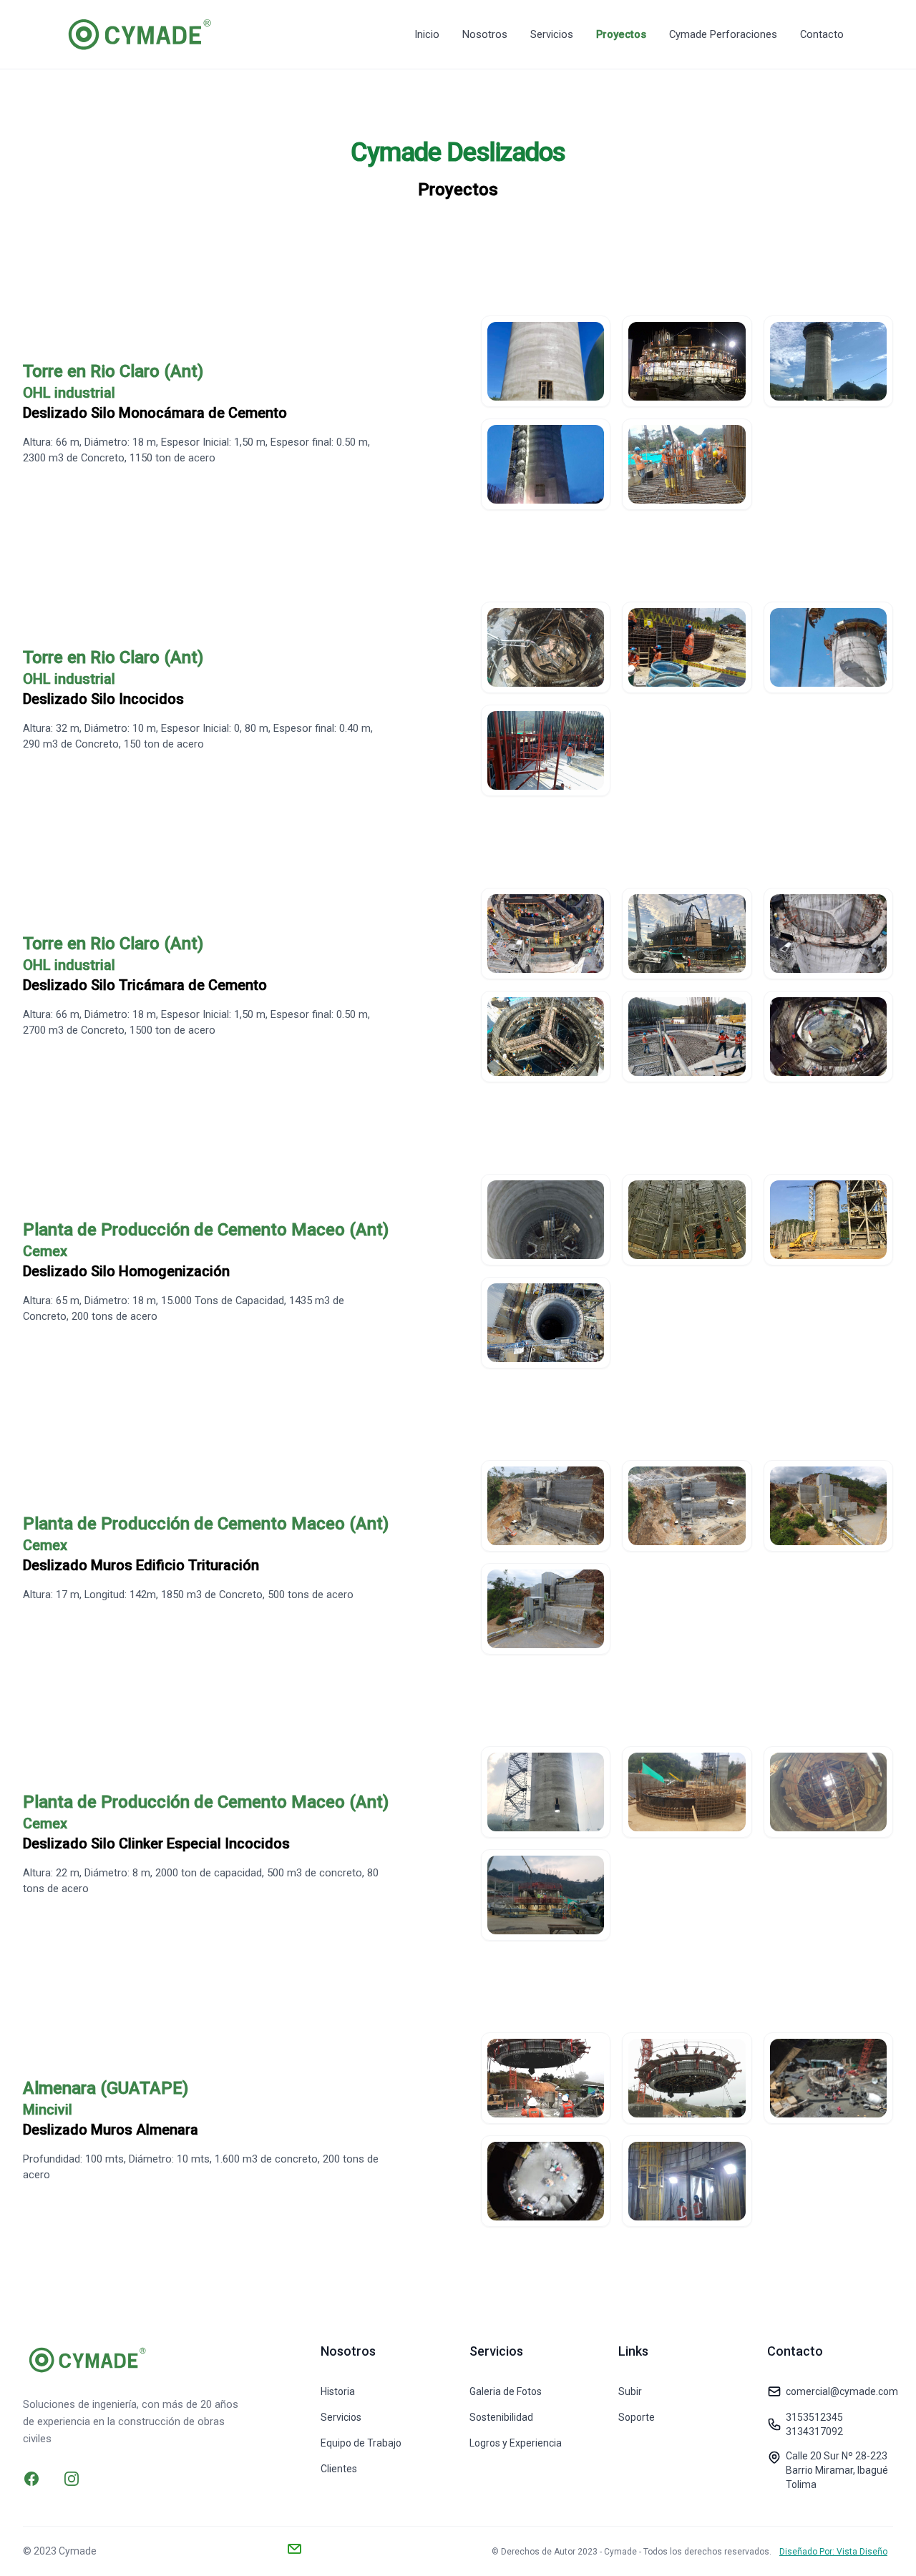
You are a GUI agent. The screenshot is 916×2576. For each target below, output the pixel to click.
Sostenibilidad (501, 2417)
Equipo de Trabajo (361, 2443)
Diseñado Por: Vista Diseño (833, 2552)
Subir (630, 2391)
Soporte (637, 2417)
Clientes (339, 2469)
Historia (338, 2391)
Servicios (552, 34)
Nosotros (485, 34)
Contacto (822, 34)
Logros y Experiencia (516, 2443)
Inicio (427, 34)
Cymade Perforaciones (723, 34)
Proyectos (621, 34)
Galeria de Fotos (506, 2391)
